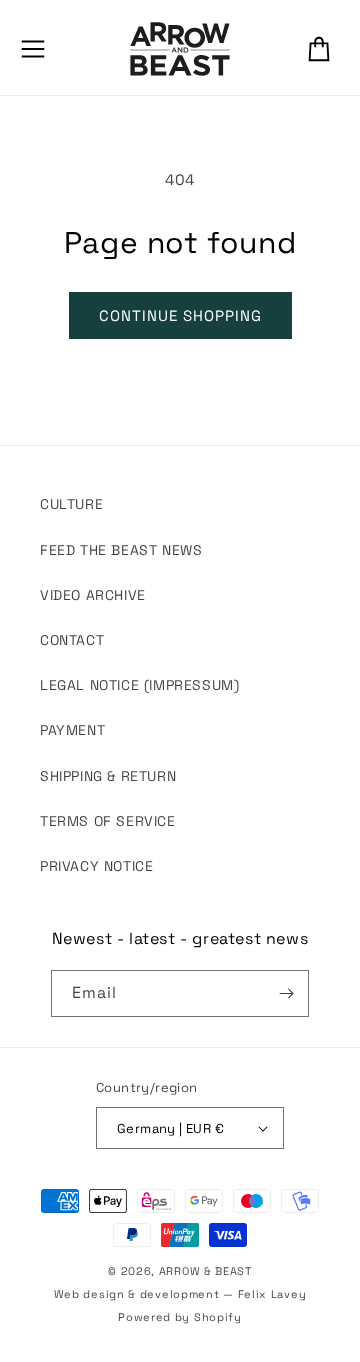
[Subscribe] (286, 993)
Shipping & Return (108, 776)
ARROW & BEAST (205, 1271)
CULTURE (71, 504)
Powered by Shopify (180, 1317)
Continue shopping (180, 315)
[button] (33, 49)
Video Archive (93, 595)
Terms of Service (108, 821)
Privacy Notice (96, 866)
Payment (72, 730)
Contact (72, 640)
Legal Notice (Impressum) (139, 685)
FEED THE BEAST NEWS (121, 550)
